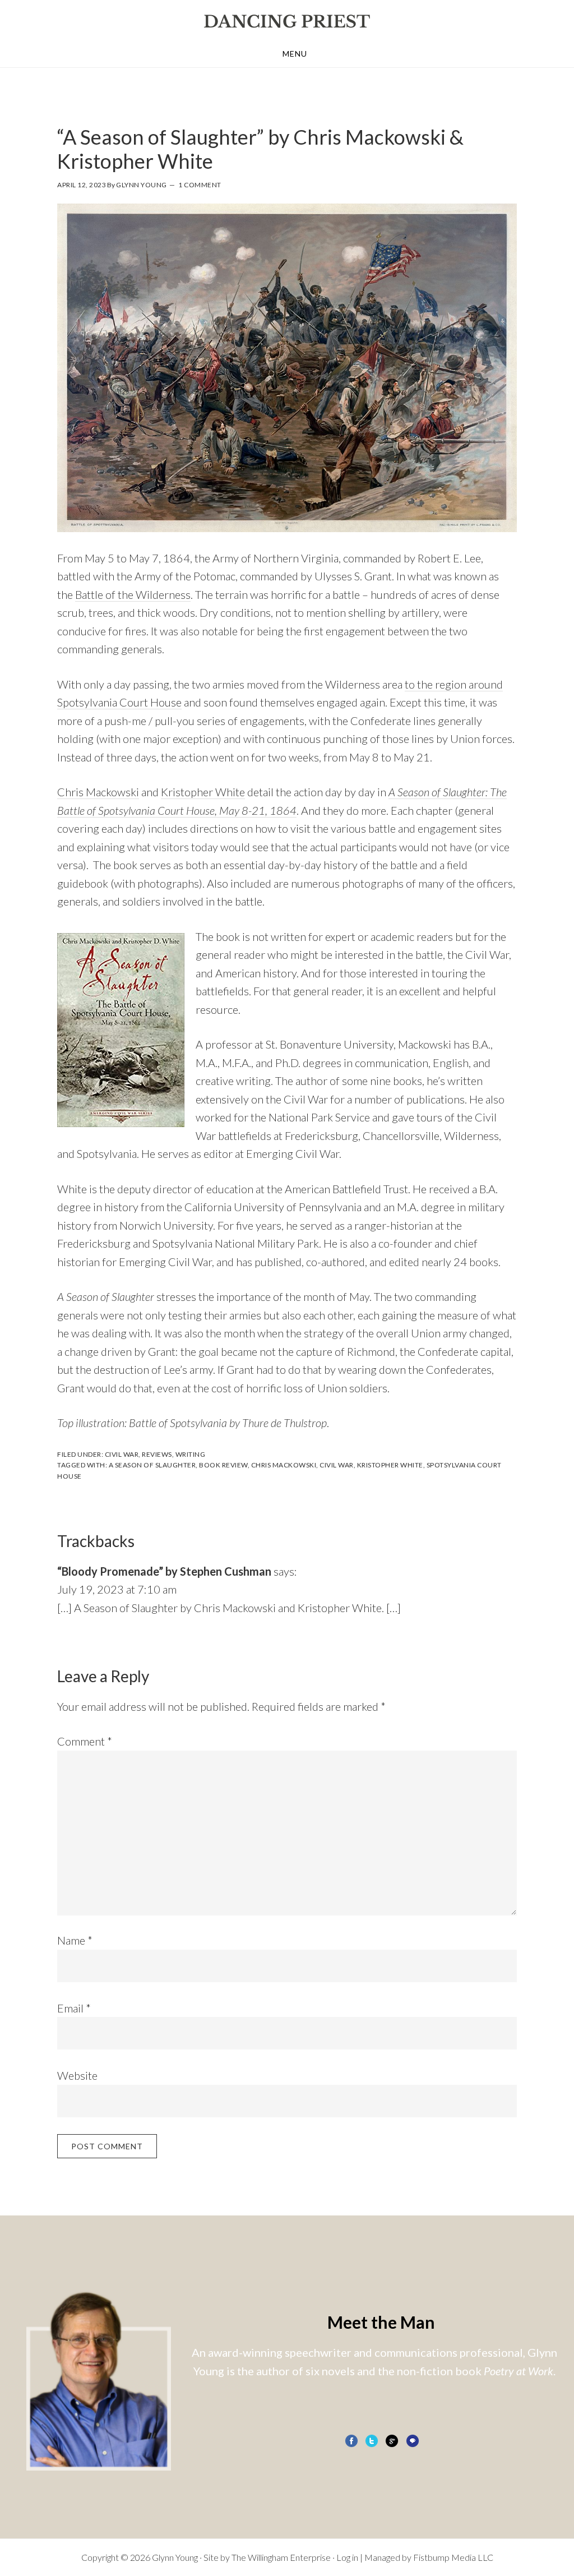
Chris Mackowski (98, 792)
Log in (347, 2557)
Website (77, 2075)
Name (75, 1940)
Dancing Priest (287, 21)
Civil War (122, 1454)
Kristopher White (203, 792)
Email (74, 2008)
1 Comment (200, 185)
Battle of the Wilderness (133, 594)
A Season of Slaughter (152, 1465)
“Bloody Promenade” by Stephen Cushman (164, 1571)
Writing (191, 1454)
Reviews (157, 1454)
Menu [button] (295, 54)
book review (223, 1465)
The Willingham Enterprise (281, 2557)
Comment (85, 1741)
